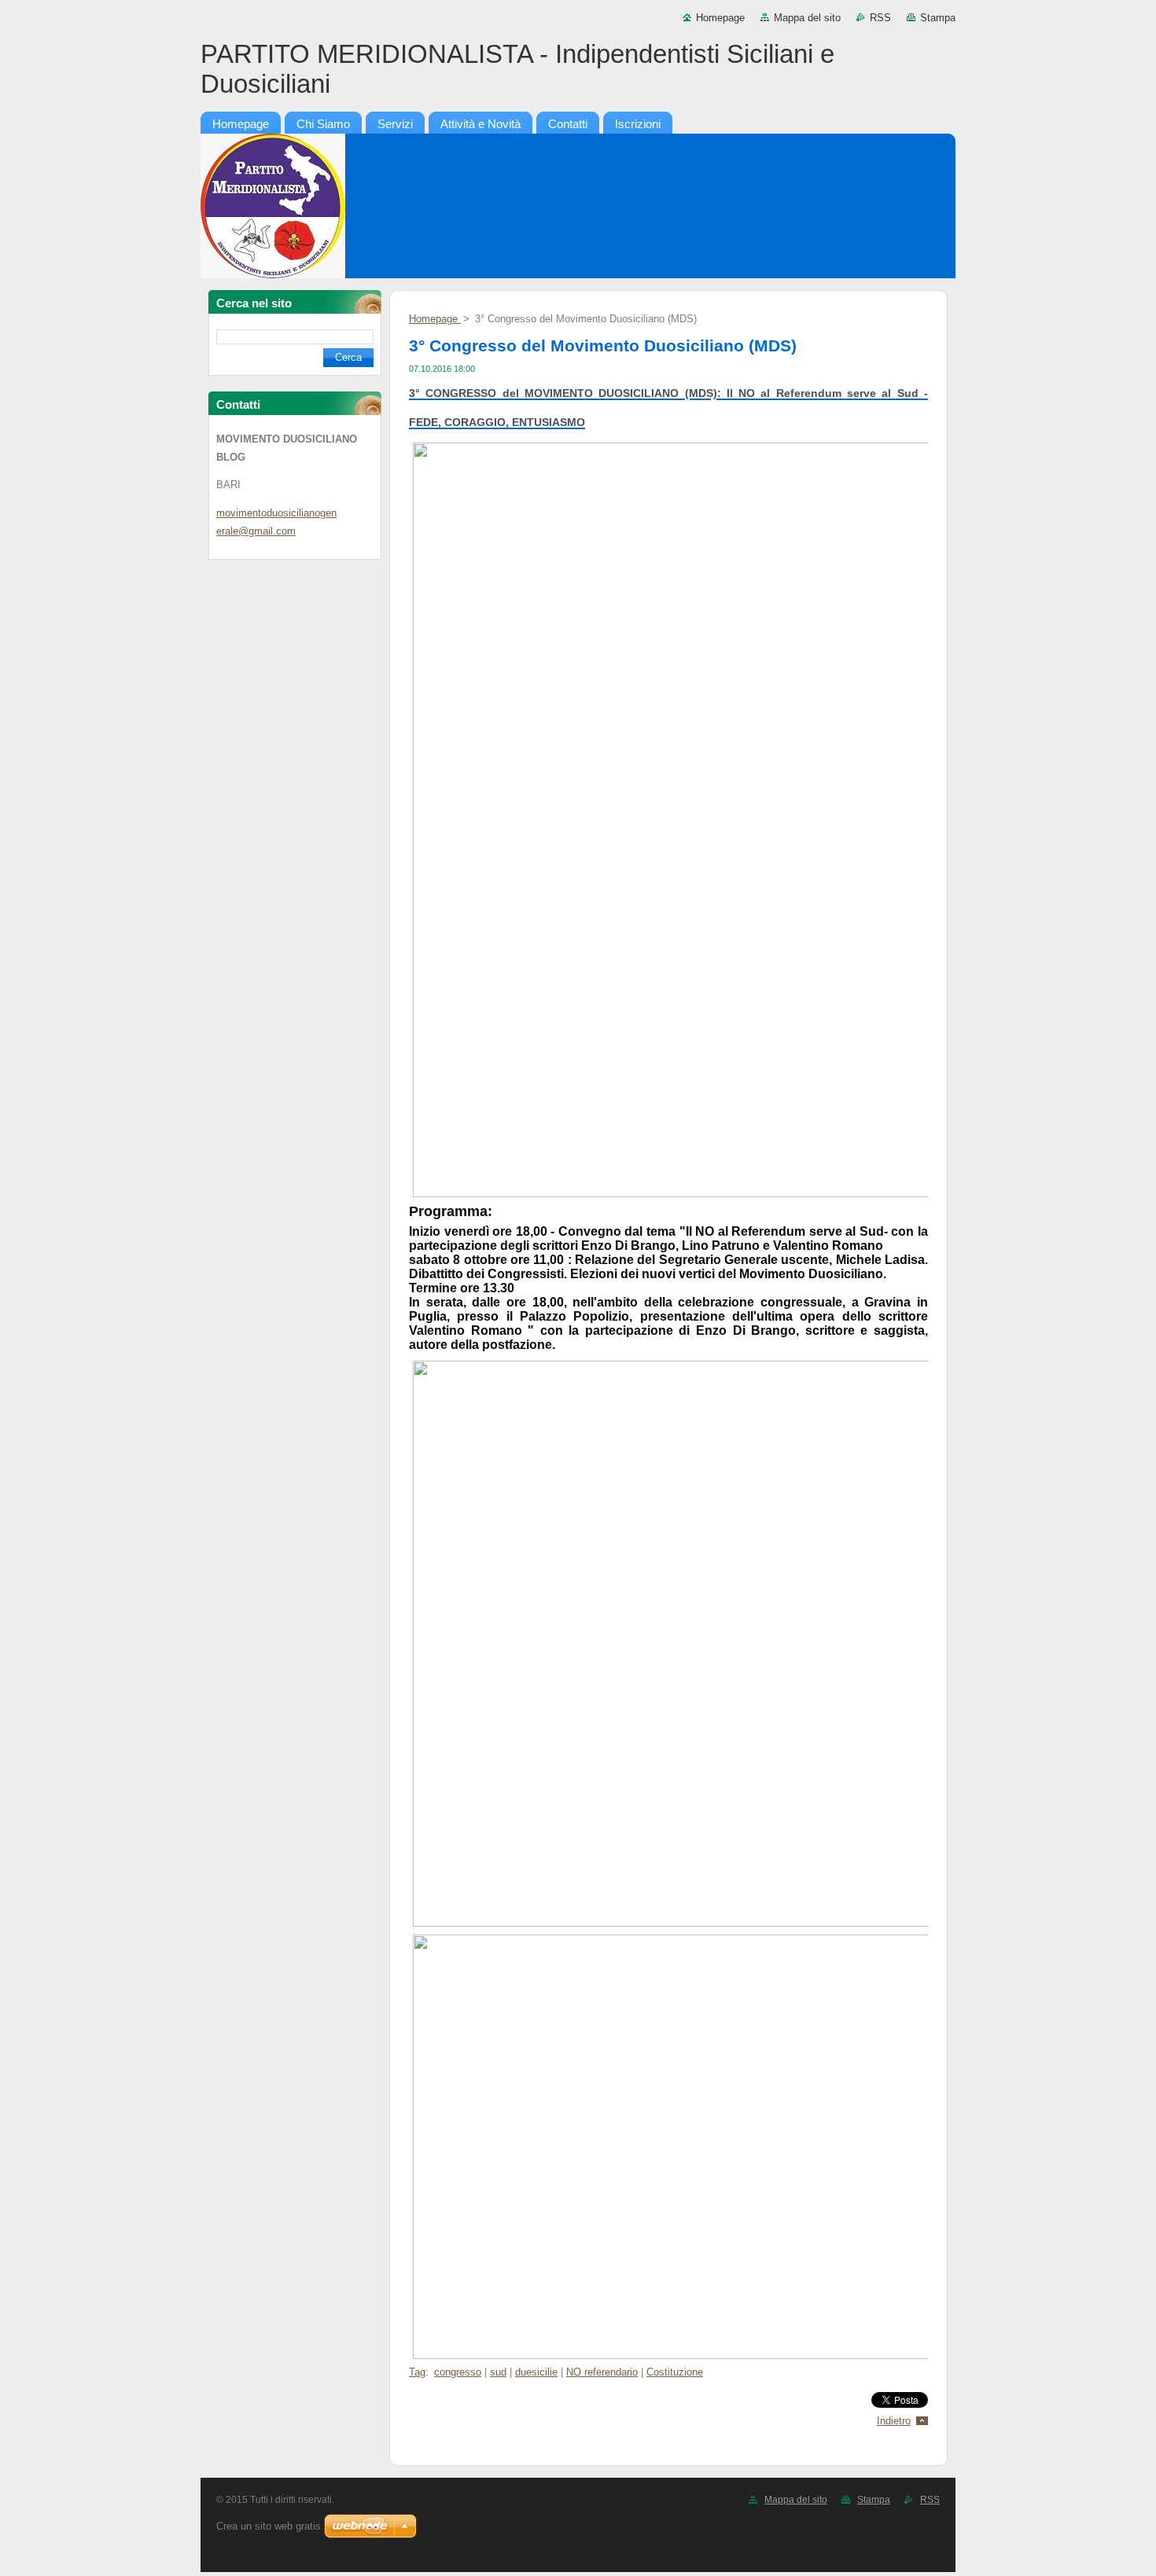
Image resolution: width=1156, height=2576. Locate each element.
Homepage (720, 18)
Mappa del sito (807, 18)
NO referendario (602, 2372)
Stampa (938, 18)
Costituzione (675, 2372)
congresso (458, 2372)
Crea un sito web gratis (269, 2526)
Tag (417, 2372)
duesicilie (536, 2372)
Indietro (894, 2421)
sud (498, 2372)
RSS (880, 18)
